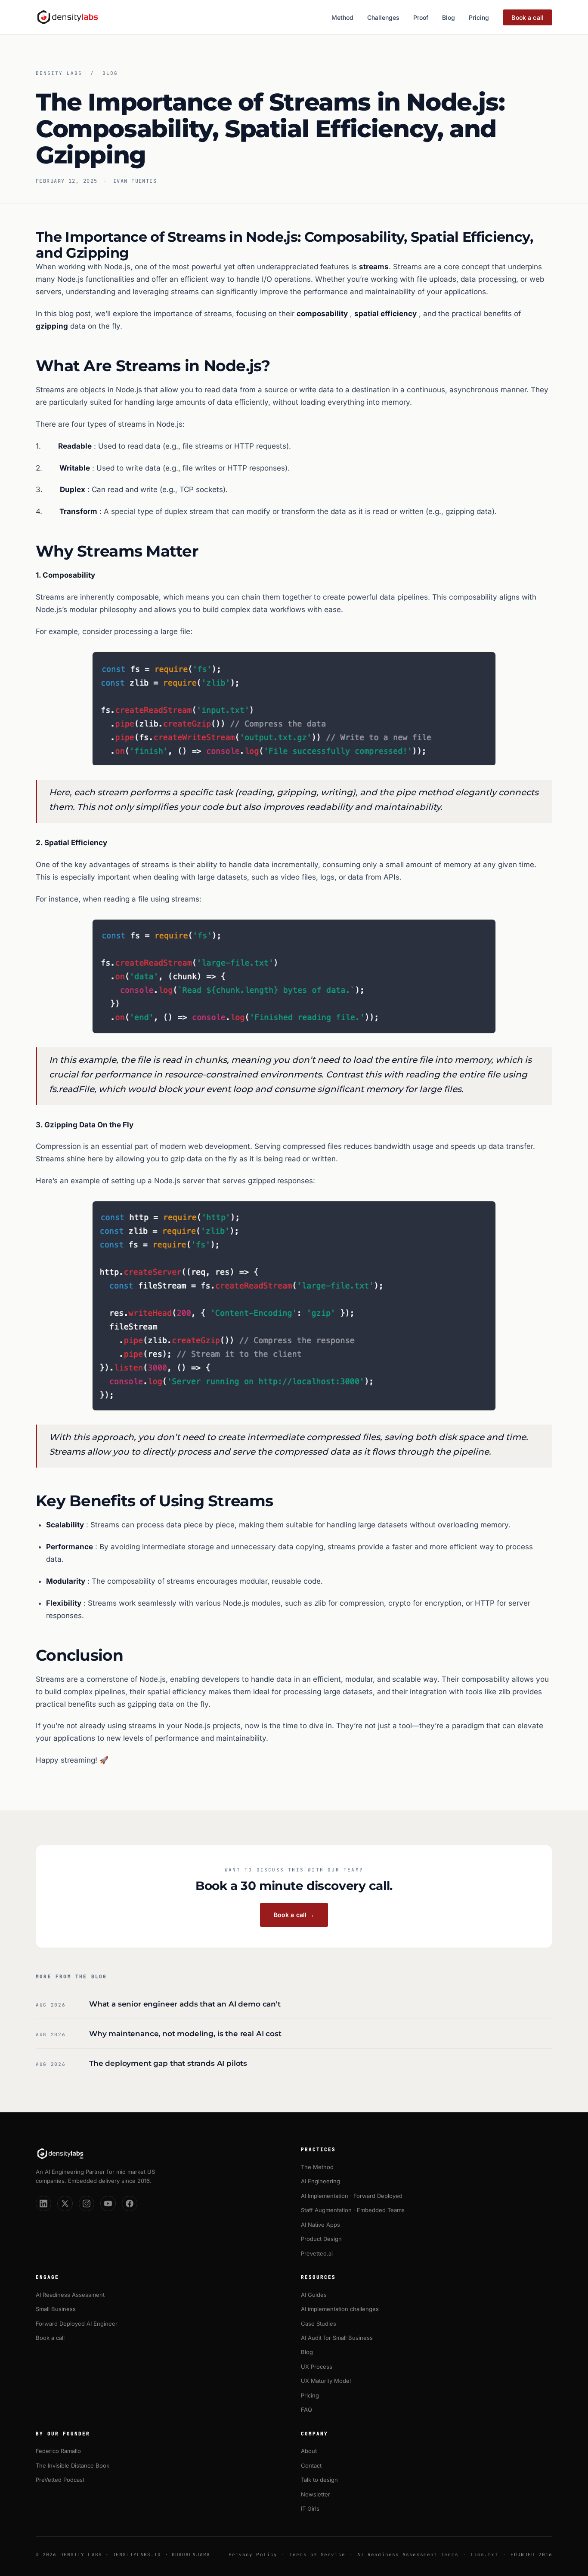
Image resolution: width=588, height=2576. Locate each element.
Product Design (321, 2239)
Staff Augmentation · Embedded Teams (353, 2210)
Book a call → (294, 1915)
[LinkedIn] (43, 2204)
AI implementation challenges (340, 2309)
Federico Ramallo (58, 2451)
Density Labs (59, 73)
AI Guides (314, 2295)
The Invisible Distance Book (73, 2465)
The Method (317, 2167)
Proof (421, 17)
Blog (449, 17)
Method (342, 17)
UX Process (317, 2367)
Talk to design (319, 2480)
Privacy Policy (253, 2554)
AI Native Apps (320, 2225)
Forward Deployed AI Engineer (77, 2324)
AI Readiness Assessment (70, 2295)
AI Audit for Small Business (337, 2338)
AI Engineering (320, 2181)
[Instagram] (87, 2204)
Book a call (528, 17)
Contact (311, 2465)
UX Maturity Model (326, 2381)
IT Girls (310, 2508)
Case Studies (319, 2324)
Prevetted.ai (317, 2253)
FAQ (306, 2410)
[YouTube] (108, 2204)
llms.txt (484, 2554)
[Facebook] (130, 2204)
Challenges (383, 17)
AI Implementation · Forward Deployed (352, 2196)
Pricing (479, 17)
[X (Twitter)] (65, 2204)
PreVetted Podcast (60, 2480)
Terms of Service (317, 2554)
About (309, 2451)
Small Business (56, 2309)
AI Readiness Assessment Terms (408, 2554)
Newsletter (316, 2494)
